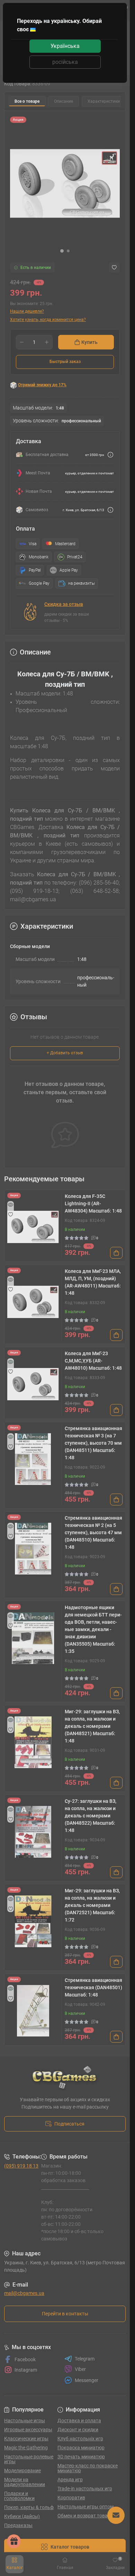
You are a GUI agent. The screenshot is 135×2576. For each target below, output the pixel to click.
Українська (65, 46)
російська (65, 62)
